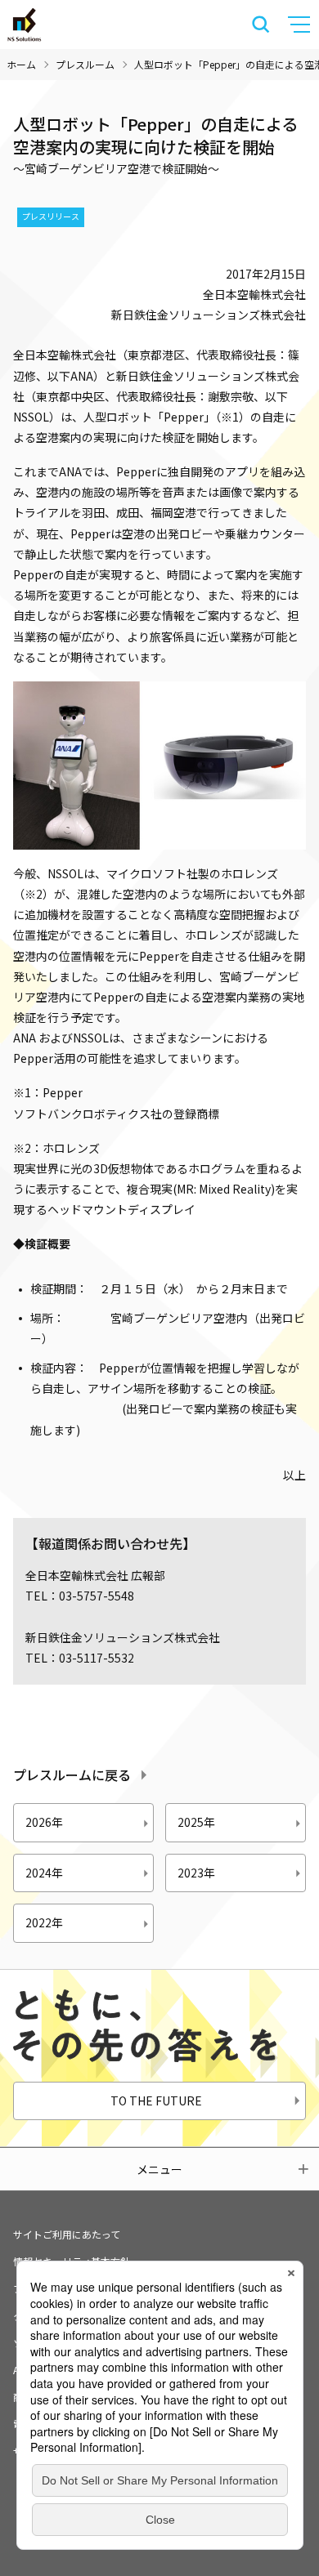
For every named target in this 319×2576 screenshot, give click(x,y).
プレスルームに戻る (72, 1775)
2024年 (44, 1873)
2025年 (196, 1822)
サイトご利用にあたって (67, 2234)
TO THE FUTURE (156, 2101)
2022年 (44, 1922)
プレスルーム (85, 64)
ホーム (21, 64)
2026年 (44, 1822)
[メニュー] (301, 25)
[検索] (261, 25)
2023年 (196, 1873)
